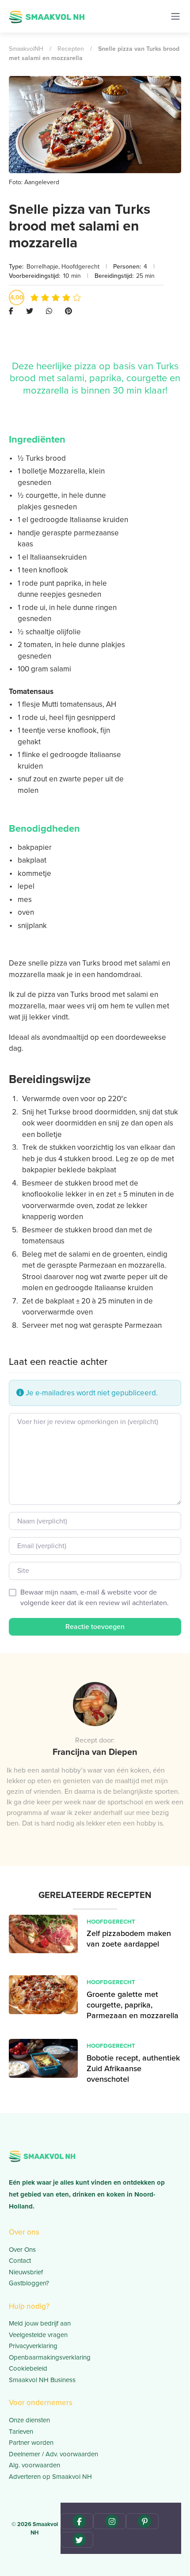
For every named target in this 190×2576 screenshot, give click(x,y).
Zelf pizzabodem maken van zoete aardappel (129, 1939)
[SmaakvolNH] (47, 16)
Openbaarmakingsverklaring (50, 2357)
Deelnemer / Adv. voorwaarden (53, 2454)
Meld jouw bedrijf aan (40, 2323)
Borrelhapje (42, 267)
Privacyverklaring (33, 2346)
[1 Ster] (34, 297)
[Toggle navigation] (175, 16)
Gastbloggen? (29, 2283)
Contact (20, 2261)
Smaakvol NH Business (42, 2380)
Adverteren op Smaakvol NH (50, 2477)
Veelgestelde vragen (38, 2335)
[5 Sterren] (77, 297)
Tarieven (21, 2432)
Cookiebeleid (28, 2368)
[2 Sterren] (45, 297)
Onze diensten (29, 2420)
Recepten (71, 49)
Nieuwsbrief (26, 2272)
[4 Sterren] (66, 297)
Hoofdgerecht (80, 267)
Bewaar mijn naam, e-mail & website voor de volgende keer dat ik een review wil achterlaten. (95, 1597)
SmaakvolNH (26, 49)
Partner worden (31, 2443)
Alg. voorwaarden (34, 2465)
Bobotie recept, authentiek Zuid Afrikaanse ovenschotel (133, 2069)
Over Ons (22, 2250)
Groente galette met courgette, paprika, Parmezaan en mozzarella (133, 2005)
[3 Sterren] (56, 297)
